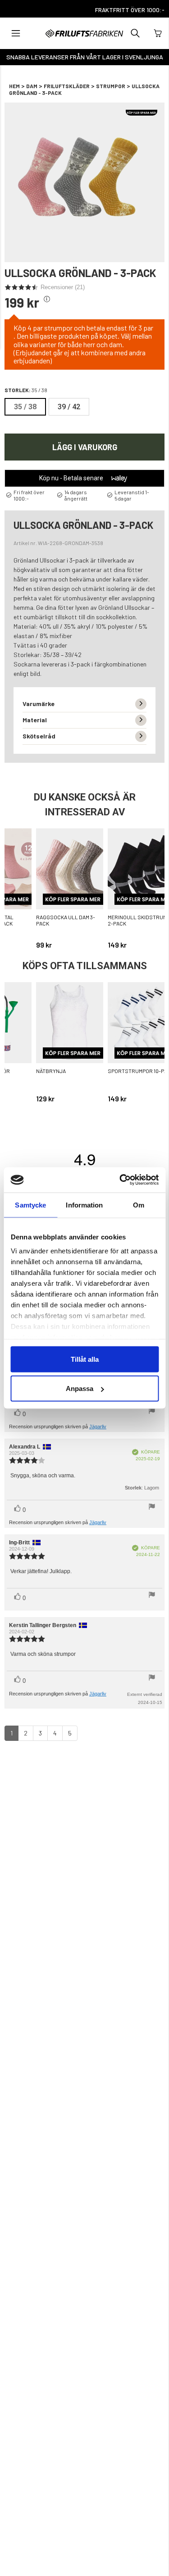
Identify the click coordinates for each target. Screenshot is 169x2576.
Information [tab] (84, 1205)
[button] (16, 33)
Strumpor (111, 86)
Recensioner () (63, 287)
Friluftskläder (67, 86)
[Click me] (47, 299)
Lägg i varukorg (85, 447)
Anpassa (80, 1389)
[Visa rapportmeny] (152, 1412)
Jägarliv (98, 1427)
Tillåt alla (85, 1359)
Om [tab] (139, 1205)
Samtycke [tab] (30, 1205)
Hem (14, 86)
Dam (32, 86)
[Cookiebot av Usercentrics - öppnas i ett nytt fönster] (120, 1180)
